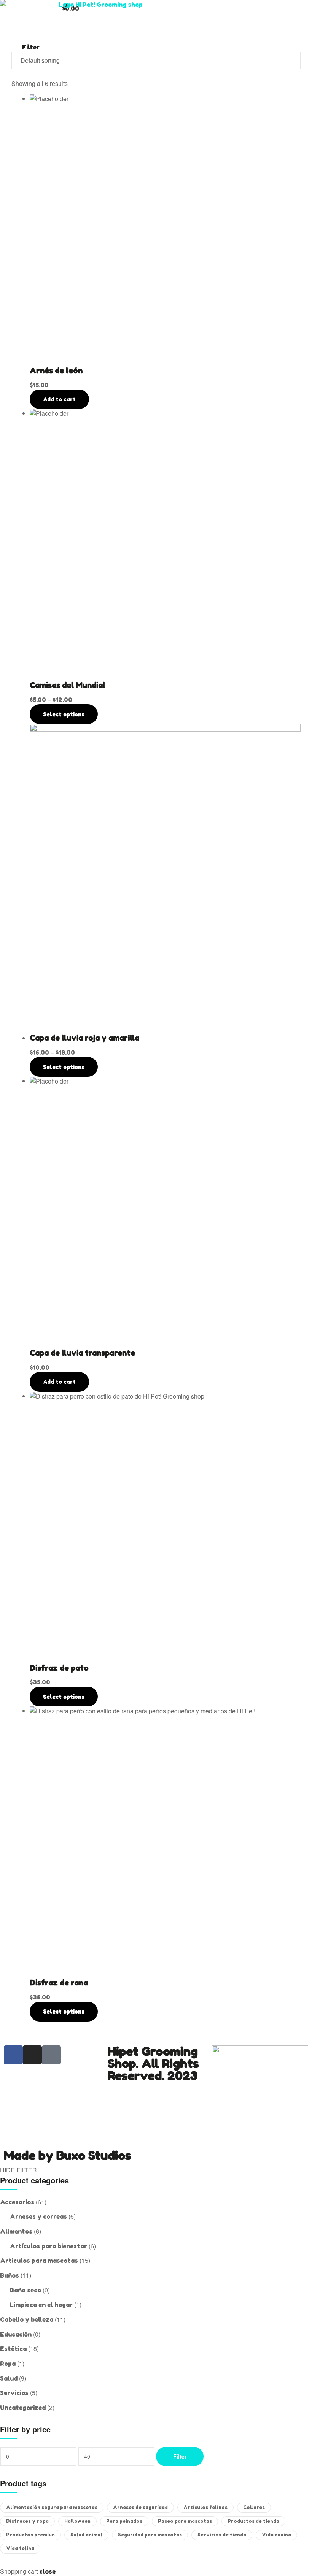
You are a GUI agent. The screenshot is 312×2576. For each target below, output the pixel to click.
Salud (9, 2378)
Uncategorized (23, 2408)
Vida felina (20, 2548)
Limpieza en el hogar (41, 2305)
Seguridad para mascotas (150, 2535)
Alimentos (16, 2231)
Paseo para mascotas (185, 2521)
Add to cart (59, 399)
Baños (10, 2275)
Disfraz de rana (59, 1983)
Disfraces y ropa (27, 2521)
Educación (16, 2334)
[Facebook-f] (13, 2055)
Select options (64, 714)
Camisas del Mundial (68, 685)
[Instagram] (32, 2055)
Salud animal (86, 2535)
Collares (254, 2507)
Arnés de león (56, 371)
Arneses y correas (38, 2216)
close (47, 2571)
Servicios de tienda (222, 2535)
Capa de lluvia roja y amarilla (84, 1038)
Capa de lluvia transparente (82, 1353)
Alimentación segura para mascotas (52, 2507)
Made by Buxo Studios (67, 2155)
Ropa (8, 2364)
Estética (13, 2349)
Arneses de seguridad (140, 2507)
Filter (180, 2456)
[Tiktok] (51, 2055)
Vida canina (276, 2535)
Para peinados (124, 2521)
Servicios (14, 2393)
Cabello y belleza (27, 2319)
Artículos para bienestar (49, 2246)
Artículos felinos (205, 2507)
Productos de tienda (253, 2521)
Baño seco (25, 2290)
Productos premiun (30, 2535)
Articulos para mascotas (39, 2261)
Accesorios (17, 2202)
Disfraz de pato (59, 1668)
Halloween (77, 2521)
